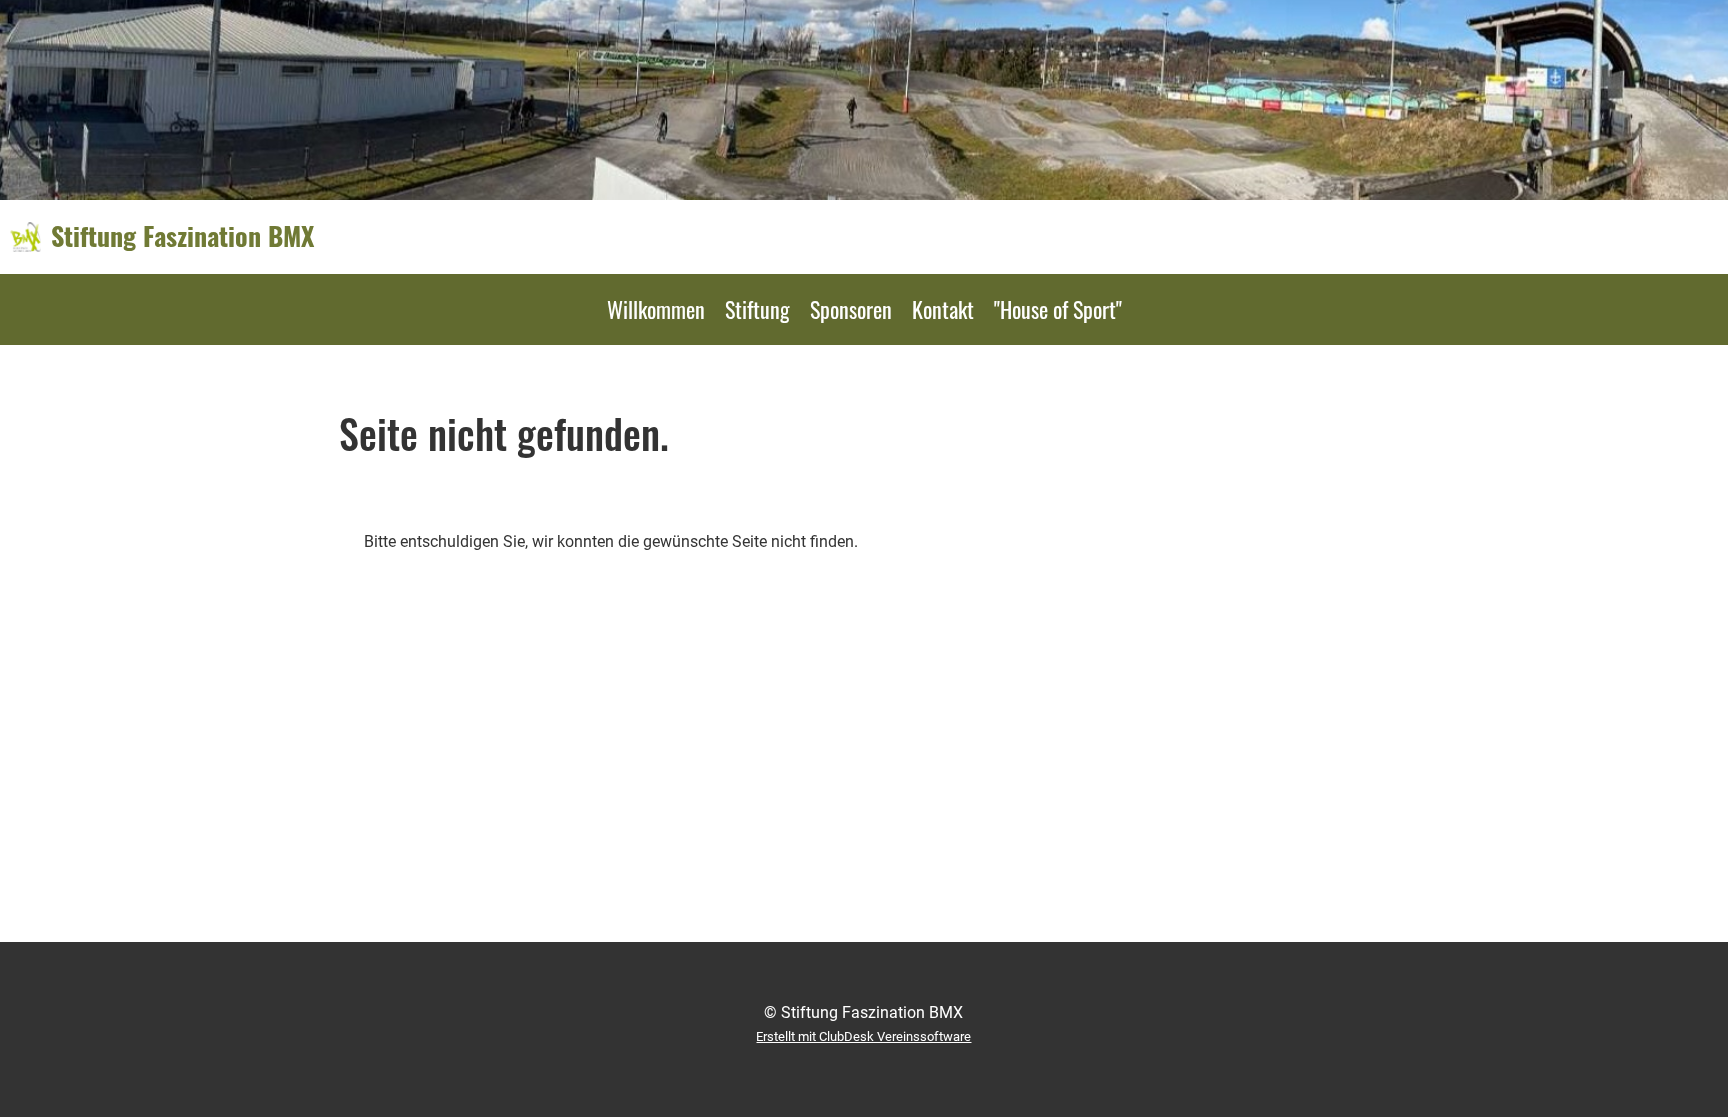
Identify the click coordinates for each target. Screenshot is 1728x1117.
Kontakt (943, 309)
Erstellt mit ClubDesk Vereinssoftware (863, 1036)
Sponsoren (851, 309)
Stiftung (757, 309)
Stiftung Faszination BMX (182, 236)
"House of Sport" (1058, 309)
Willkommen (656, 309)
